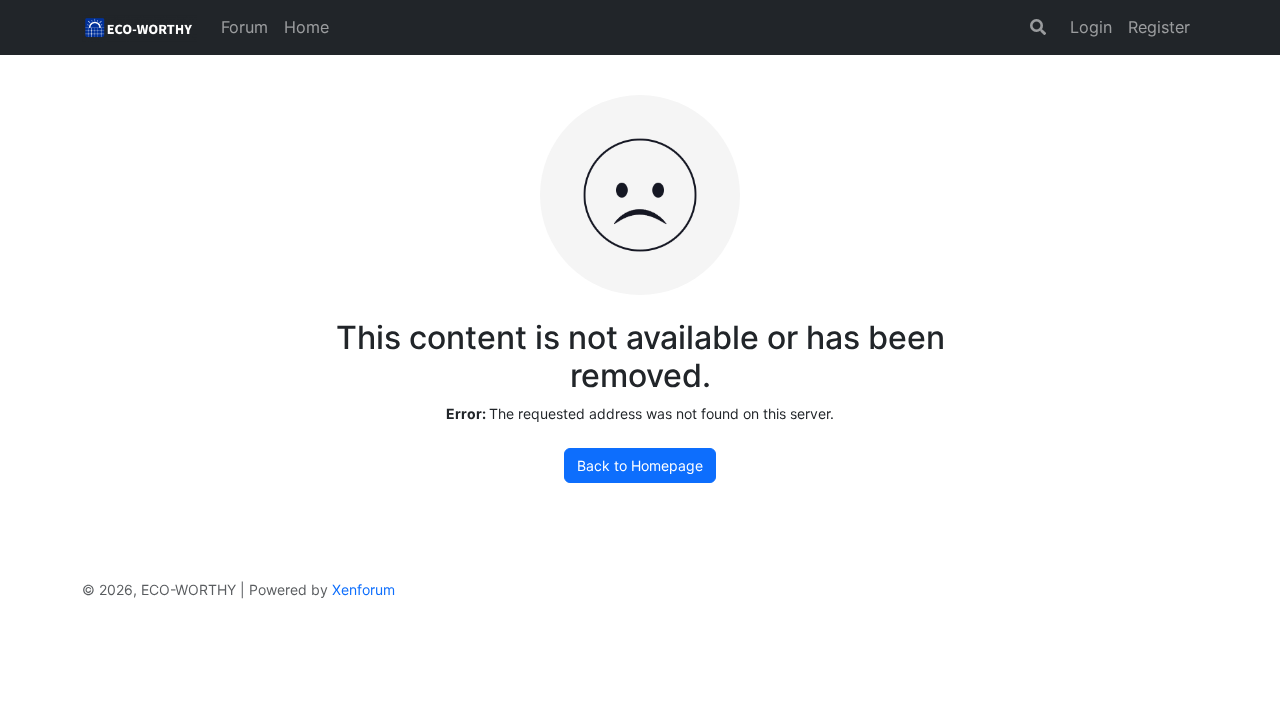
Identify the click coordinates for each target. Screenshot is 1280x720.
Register (1159, 27)
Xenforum (363, 589)
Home (306, 27)
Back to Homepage (640, 465)
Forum (244, 27)
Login (1091, 27)
